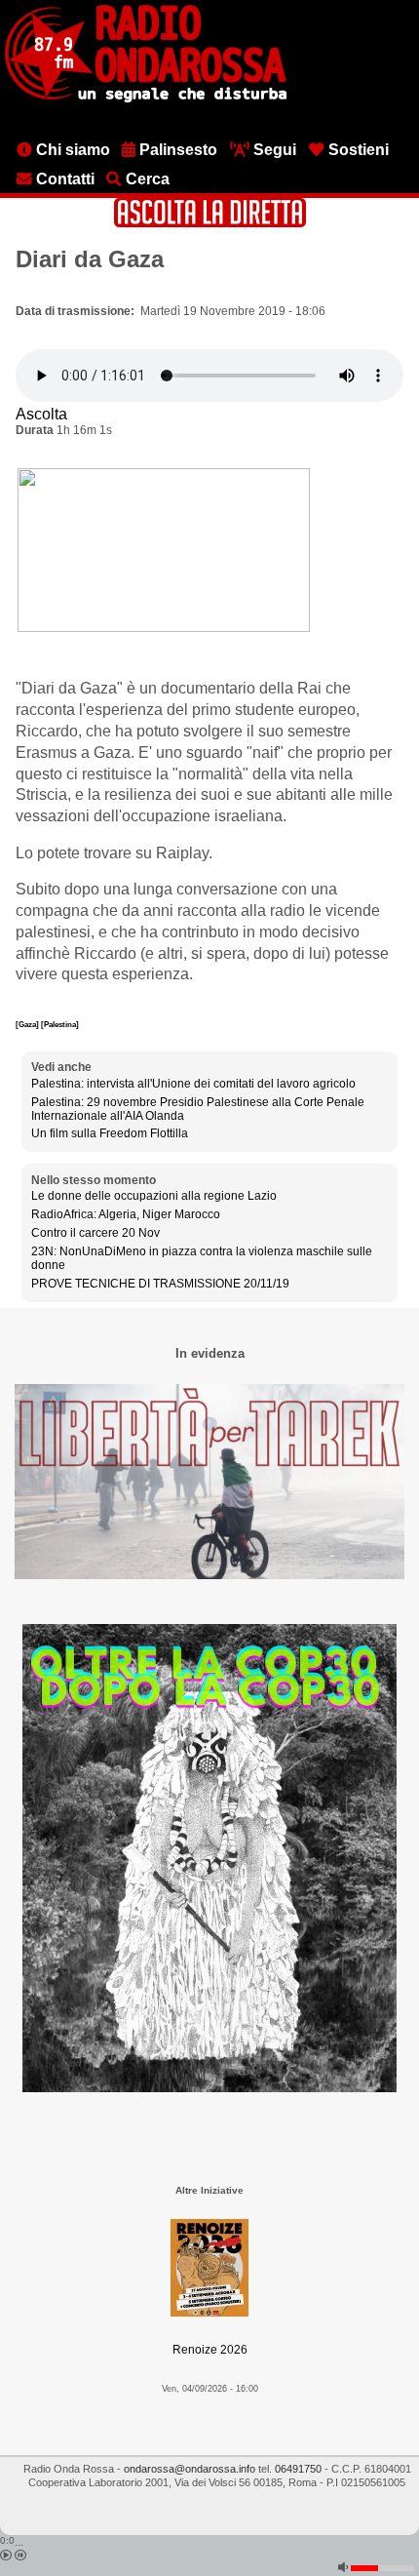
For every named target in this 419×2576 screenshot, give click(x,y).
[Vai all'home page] (146, 99)
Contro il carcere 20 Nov (95, 1233)
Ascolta (41, 414)
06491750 (298, 2469)
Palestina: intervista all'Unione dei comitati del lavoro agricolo (193, 1084)
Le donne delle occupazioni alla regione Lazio (154, 1196)
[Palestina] (60, 1024)
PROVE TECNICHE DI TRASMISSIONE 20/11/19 (160, 1284)
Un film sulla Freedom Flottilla (110, 1133)
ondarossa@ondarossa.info (190, 2469)
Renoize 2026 (210, 2350)
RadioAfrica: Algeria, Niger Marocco (126, 1214)
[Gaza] (28, 1024)
